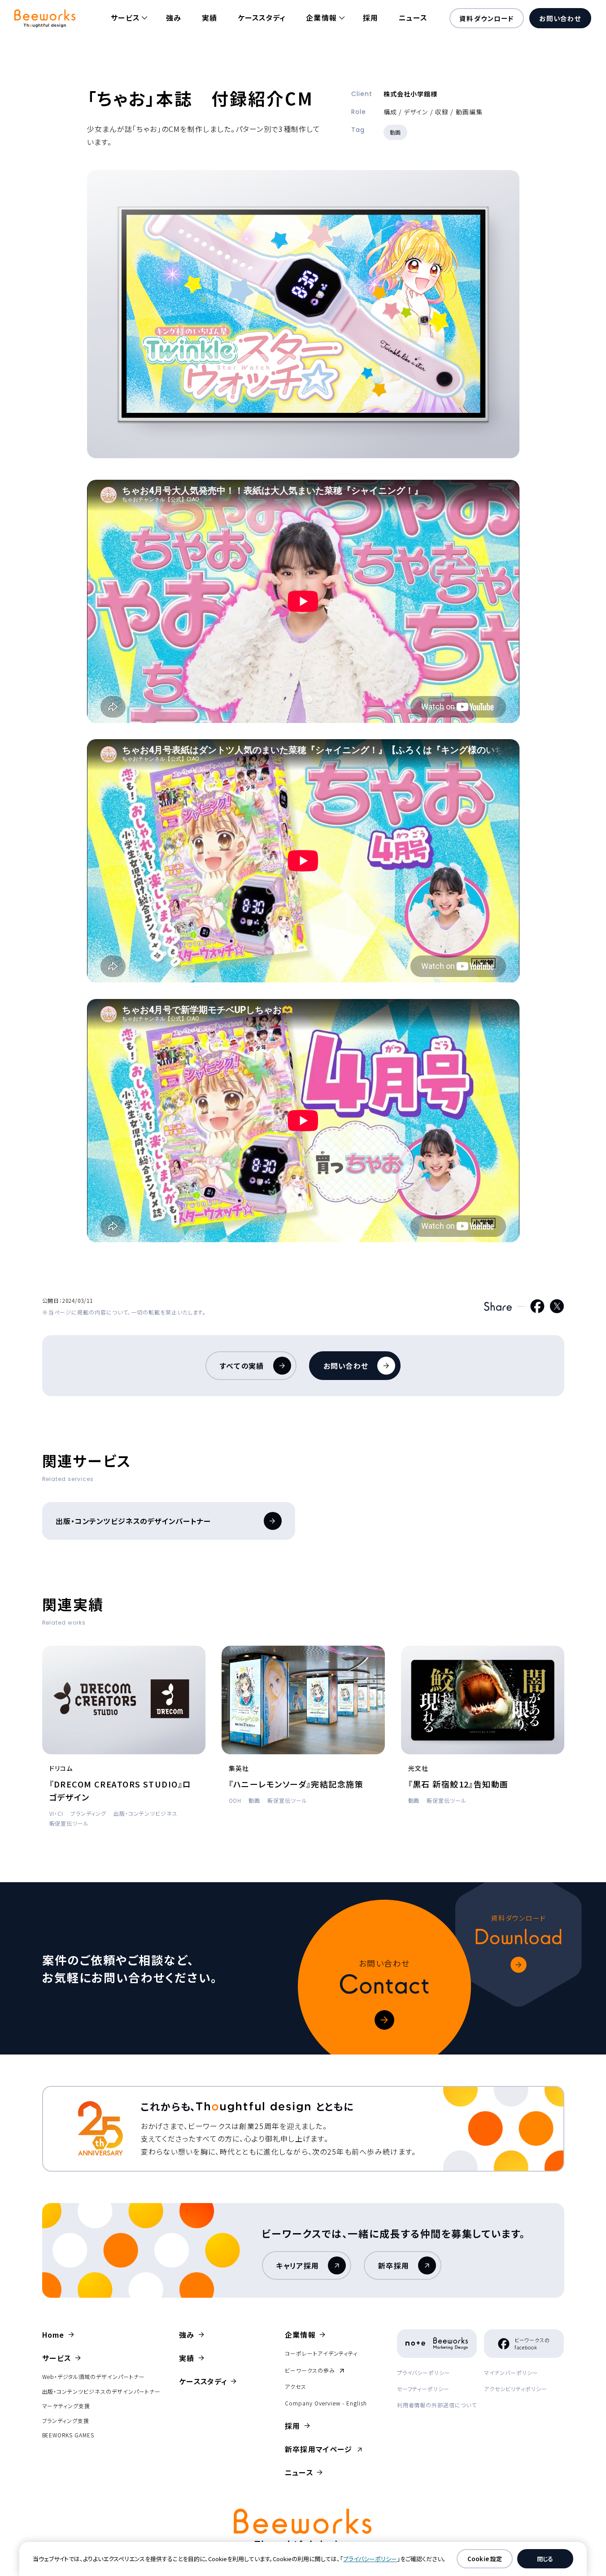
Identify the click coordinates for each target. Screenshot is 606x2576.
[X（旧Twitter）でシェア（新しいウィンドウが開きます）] (557, 1306)
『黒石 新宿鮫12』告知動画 (458, 1784)
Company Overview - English (326, 2403)
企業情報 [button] (321, 18)
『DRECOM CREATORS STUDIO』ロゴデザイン (120, 1790)
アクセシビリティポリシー (516, 2389)
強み (174, 18)
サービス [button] (125, 18)
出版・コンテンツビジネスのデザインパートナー (134, 1521)
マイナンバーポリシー (511, 2372)
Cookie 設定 (485, 2559)
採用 (371, 18)
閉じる (545, 2559)
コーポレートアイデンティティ (321, 2353)
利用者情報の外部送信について (437, 2405)
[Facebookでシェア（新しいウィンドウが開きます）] (537, 1306)
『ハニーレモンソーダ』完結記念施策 (296, 1784)
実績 (210, 18)
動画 (396, 132)
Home (53, 2335)
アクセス (296, 2386)
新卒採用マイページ (324, 2449)
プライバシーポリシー (424, 2372)
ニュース (413, 18)
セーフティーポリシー (423, 2389)
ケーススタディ (262, 18)
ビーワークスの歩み (314, 2370)
